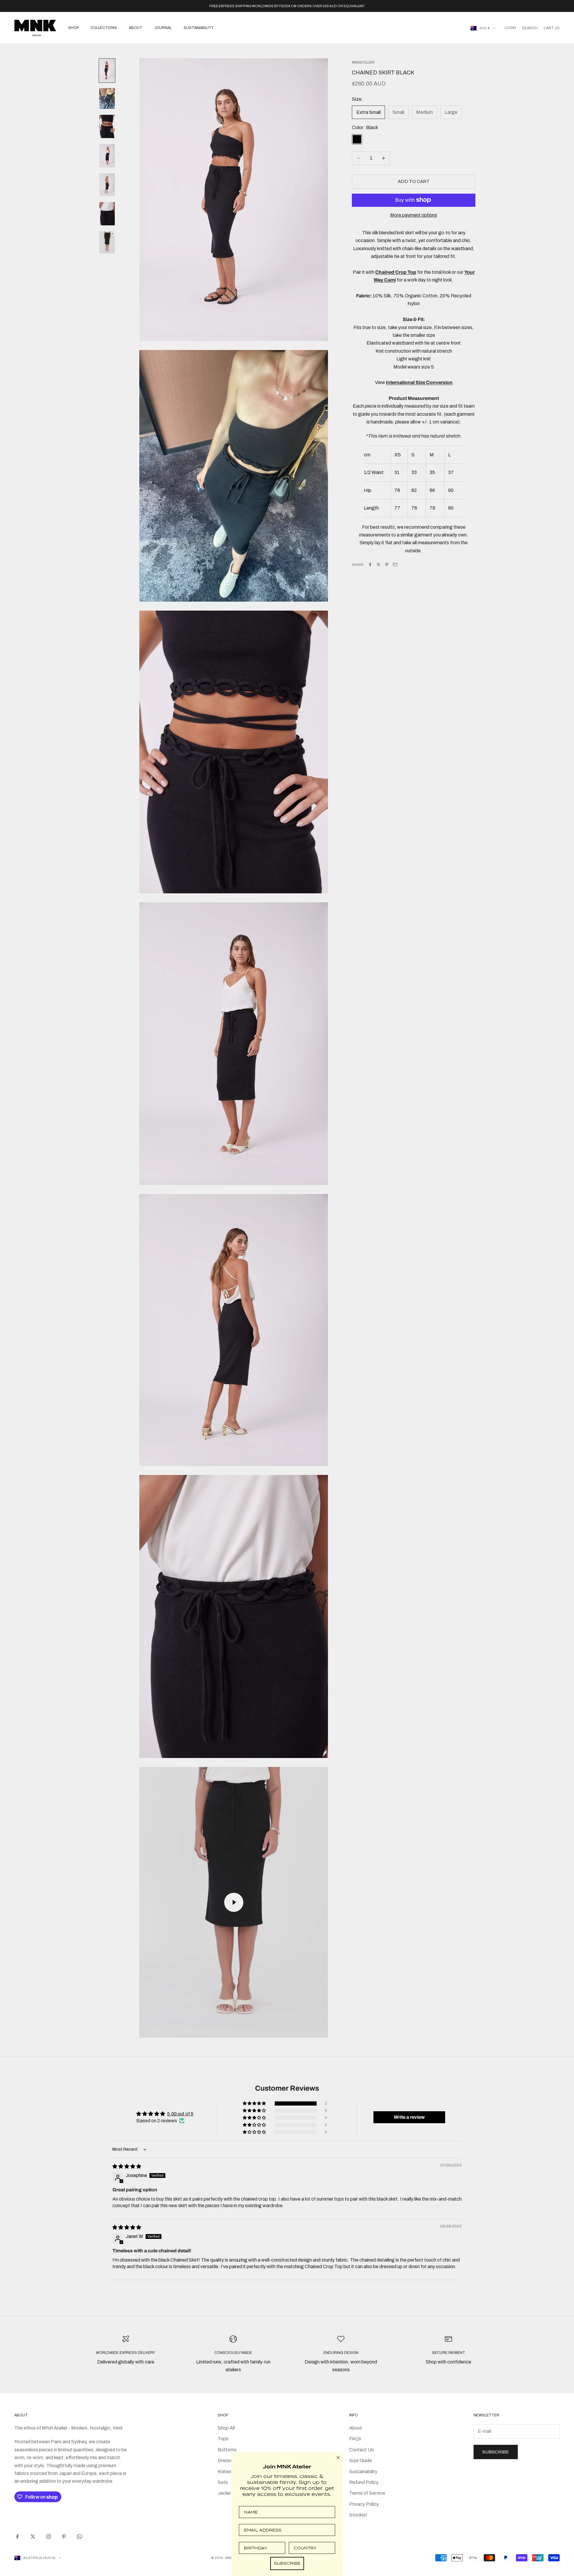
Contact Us (361, 2450)
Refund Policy (364, 2482)
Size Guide (361, 2460)
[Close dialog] (338, 2458)
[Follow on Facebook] (17, 2537)
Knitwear (227, 2472)
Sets (223, 2482)
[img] (127, 2166)
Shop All (226, 2428)
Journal (163, 28)
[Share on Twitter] (378, 565)
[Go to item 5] (107, 185)
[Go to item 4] (107, 156)
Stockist (358, 2515)
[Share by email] (395, 565)
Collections (104, 28)
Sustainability (199, 28)
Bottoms (227, 2450)
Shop (73, 28)
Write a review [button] (409, 2117)
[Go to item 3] (107, 126)
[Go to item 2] (107, 99)
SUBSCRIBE (287, 2563)
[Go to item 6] (107, 214)
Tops (223, 2439)
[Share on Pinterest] (387, 565)
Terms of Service (367, 2493)
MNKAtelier (363, 62)
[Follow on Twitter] (33, 2537)
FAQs (355, 2439)
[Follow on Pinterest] (64, 2537)
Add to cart (414, 181)
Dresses (226, 2460)
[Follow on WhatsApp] (80, 2537)
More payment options (414, 215)
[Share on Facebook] (370, 565)
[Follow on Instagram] (48, 2537)
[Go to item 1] (107, 71)
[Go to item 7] (107, 242)
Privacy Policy (364, 2504)
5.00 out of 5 (180, 2114)
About (136, 28)
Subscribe (496, 2452)
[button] (255, 2103)
